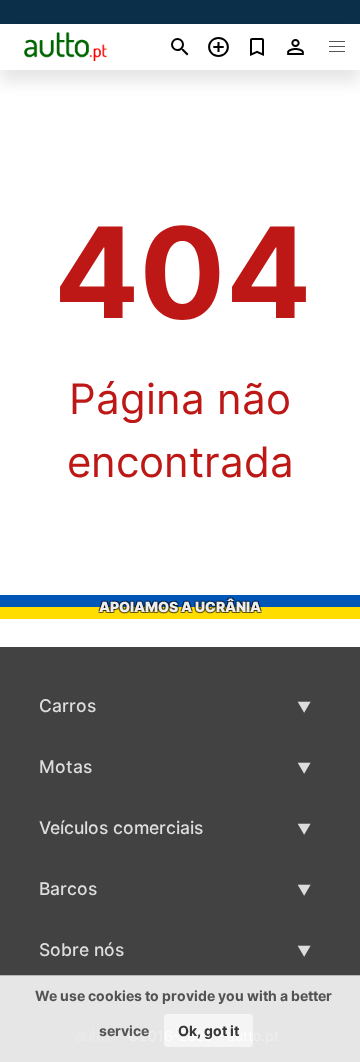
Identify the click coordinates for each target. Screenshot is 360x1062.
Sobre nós (81, 949)
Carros (67, 705)
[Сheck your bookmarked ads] (257, 47)
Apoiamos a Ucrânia (180, 606)
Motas (65, 766)
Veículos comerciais (121, 827)
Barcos (68, 888)
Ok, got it (208, 1030)
